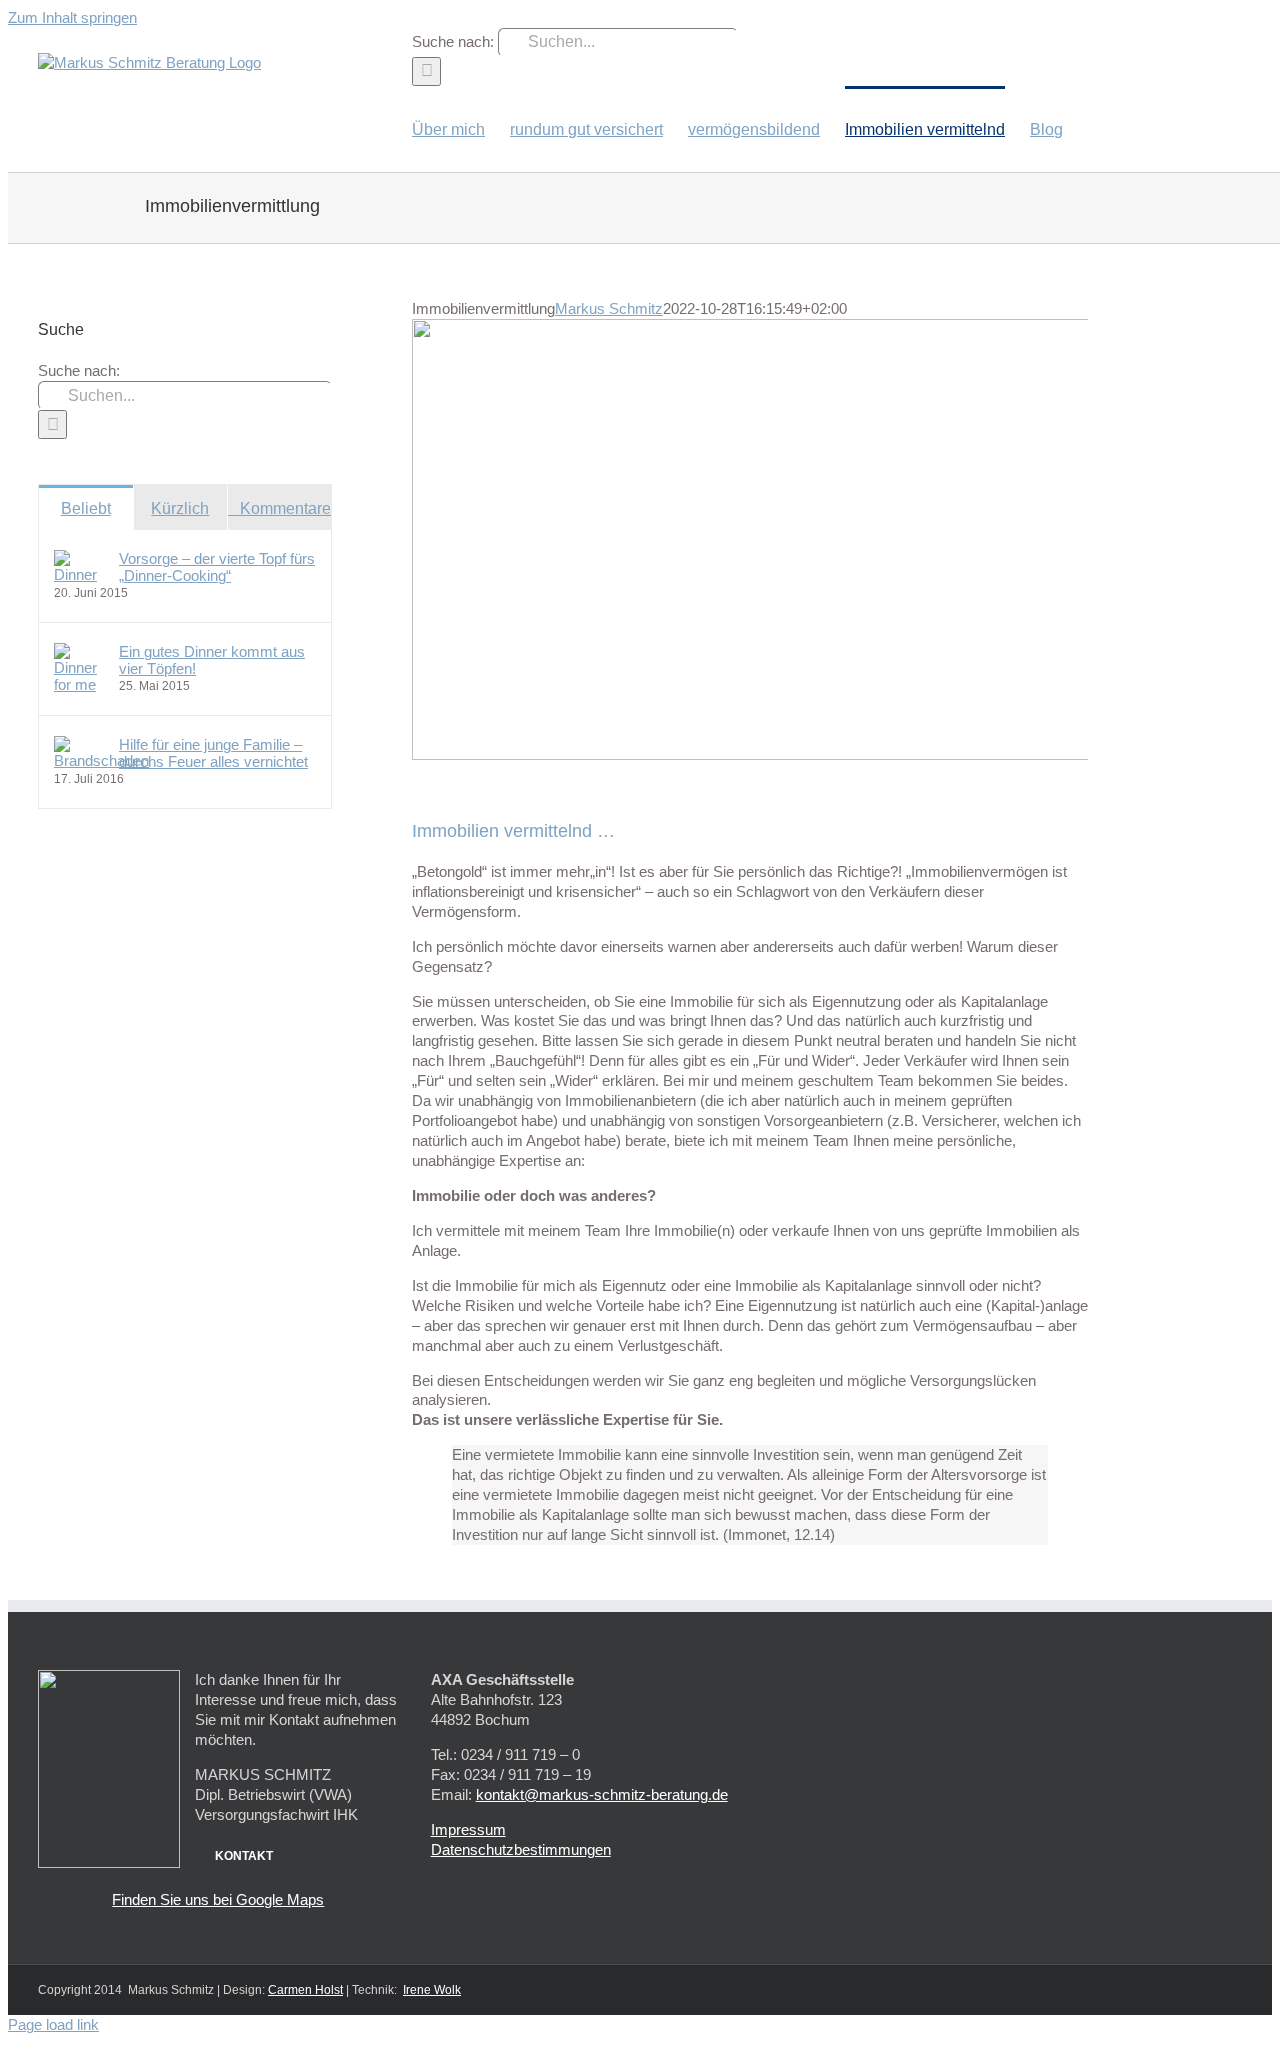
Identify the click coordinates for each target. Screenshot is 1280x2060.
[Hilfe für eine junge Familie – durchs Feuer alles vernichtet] (101, 760)
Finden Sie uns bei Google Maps (218, 1899)
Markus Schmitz (609, 308)
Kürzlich (180, 508)
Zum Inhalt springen (72, 17)
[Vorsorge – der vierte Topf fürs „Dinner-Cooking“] (80, 574)
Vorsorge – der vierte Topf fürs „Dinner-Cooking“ (217, 567)
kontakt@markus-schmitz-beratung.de (602, 1794)
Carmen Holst (305, 1990)
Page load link (53, 2024)
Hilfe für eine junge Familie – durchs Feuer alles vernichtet (213, 753)
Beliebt (86, 508)
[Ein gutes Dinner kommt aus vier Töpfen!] (80, 684)
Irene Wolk (432, 1990)
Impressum (468, 1829)
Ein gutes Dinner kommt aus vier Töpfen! (212, 660)
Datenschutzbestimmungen (521, 1849)
